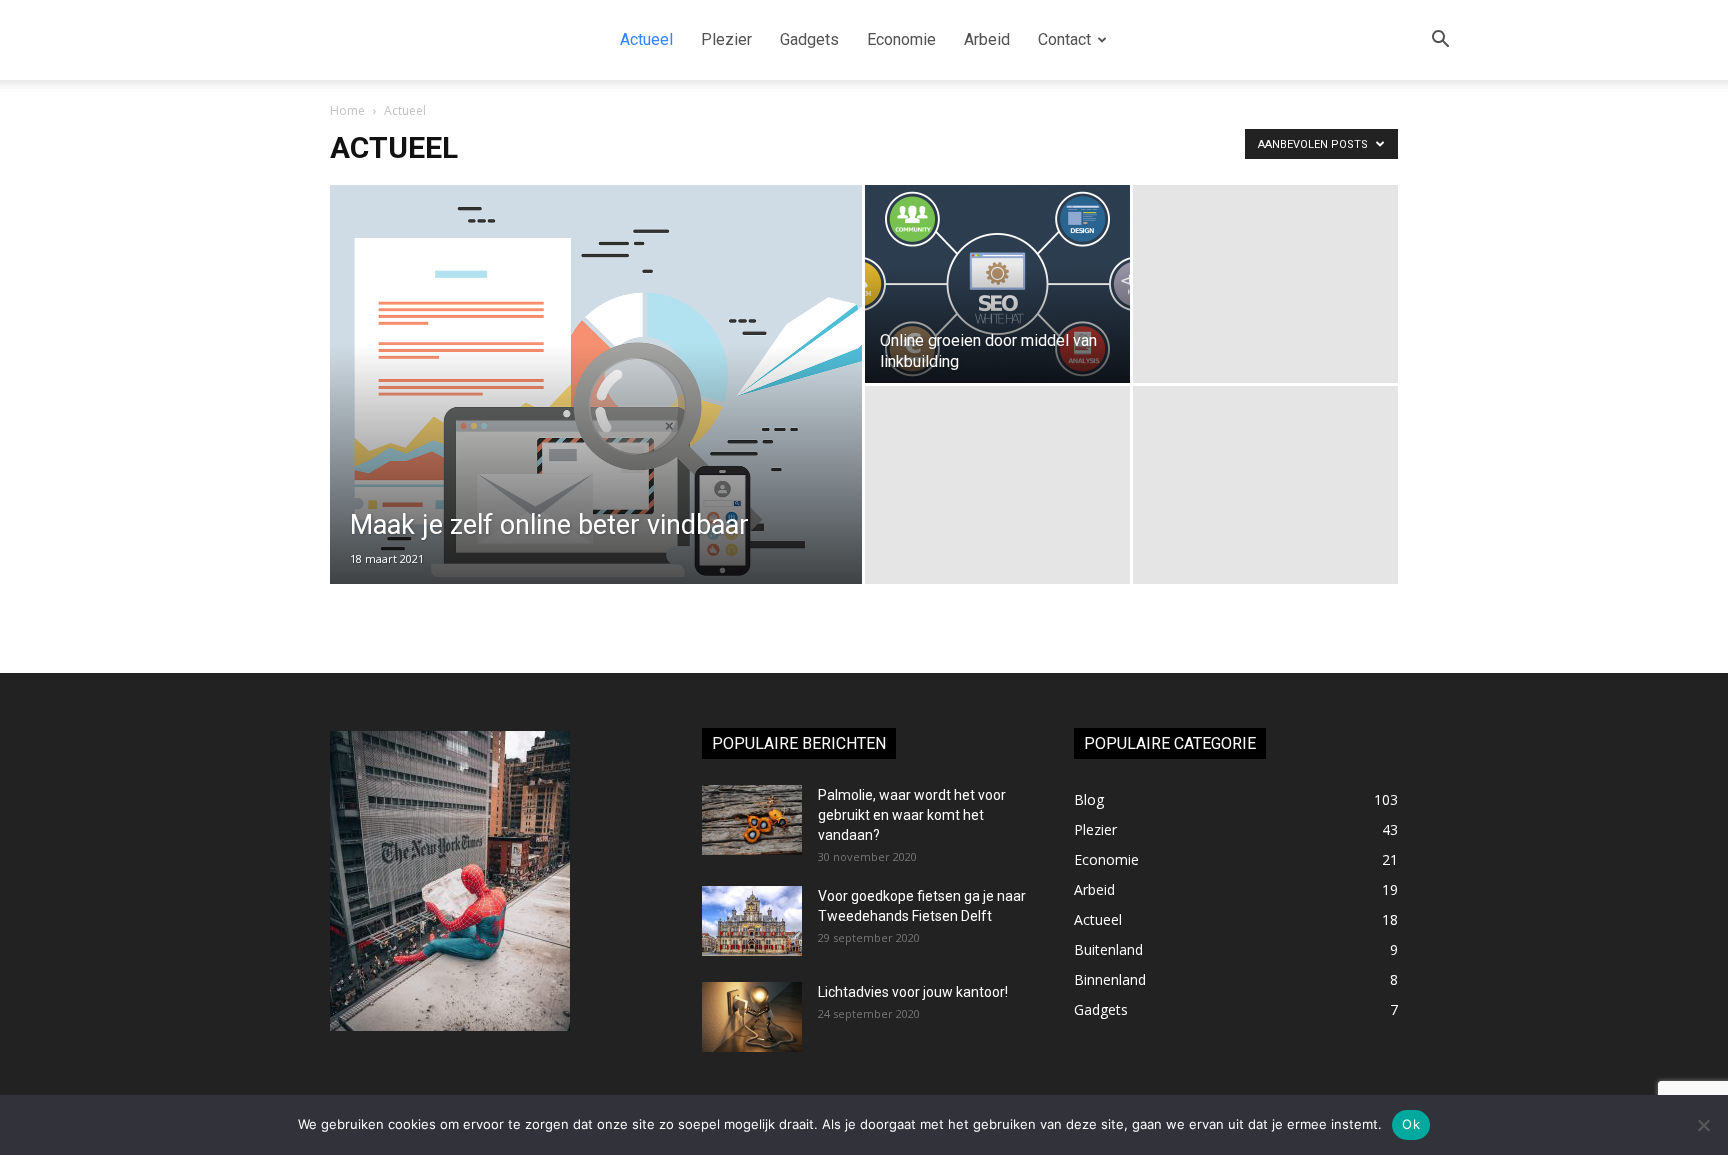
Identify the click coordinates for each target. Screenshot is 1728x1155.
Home (347, 110)
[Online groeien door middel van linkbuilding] (997, 284)
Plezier (726, 39)
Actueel (646, 39)
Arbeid (987, 39)
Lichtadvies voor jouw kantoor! (913, 992)
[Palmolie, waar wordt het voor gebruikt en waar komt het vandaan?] (752, 820)
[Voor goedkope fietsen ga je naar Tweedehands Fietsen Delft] (752, 921)
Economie (901, 39)
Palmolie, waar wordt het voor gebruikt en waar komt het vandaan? (912, 815)
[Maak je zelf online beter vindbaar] (596, 401)
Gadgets (809, 39)
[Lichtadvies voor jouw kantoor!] (752, 1017)
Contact (1064, 39)
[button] (1440, 41)
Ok (1411, 1124)
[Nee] (1703, 1125)
